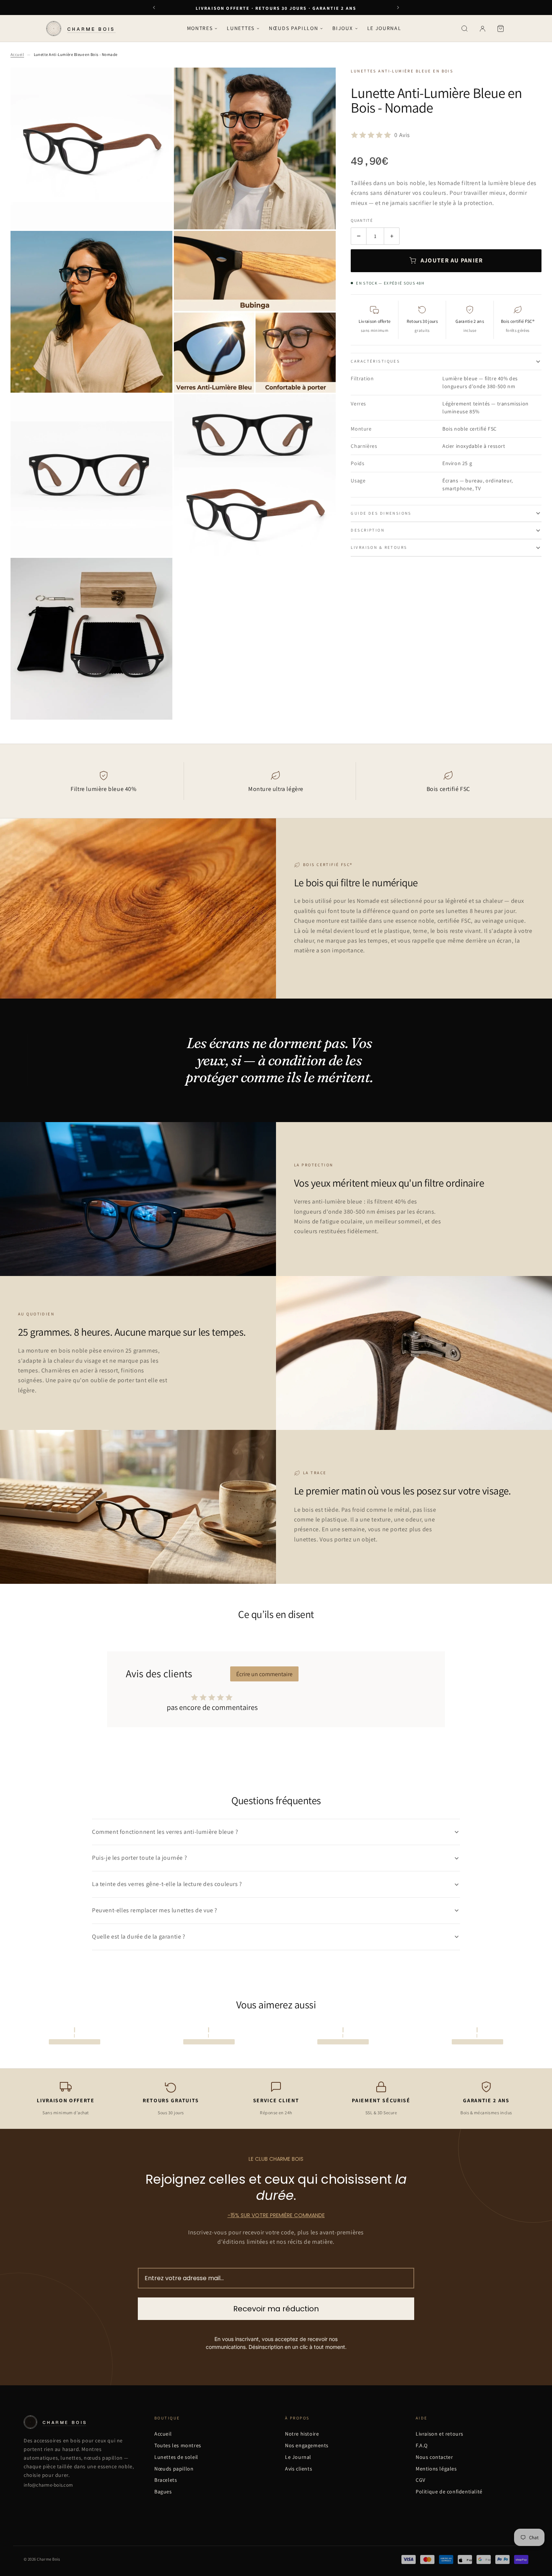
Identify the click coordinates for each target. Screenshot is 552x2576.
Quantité (362, 220)
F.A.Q (422, 2445)
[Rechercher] (465, 29)
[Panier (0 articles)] (501, 29)
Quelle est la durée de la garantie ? (139, 1937)
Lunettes (241, 28)
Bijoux (342, 28)
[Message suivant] (398, 8)
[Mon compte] (483, 29)
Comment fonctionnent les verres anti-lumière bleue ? (165, 1832)
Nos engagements (307, 2445)
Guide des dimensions (381, 513)
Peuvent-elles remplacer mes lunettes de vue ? (155, 1910)
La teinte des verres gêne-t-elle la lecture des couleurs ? (167, 1884)
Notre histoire (302, 2434)
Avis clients (299, 2469)
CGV (421, 2480)
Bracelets (166, 2480)
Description (368, 530)
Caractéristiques (375, 361)
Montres (200, 28)
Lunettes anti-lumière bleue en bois (402, 71)
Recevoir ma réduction (276, 2309)
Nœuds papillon (294, 28)
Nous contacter (434, 2457)
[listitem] (276, 1832)
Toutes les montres (178, 2445)
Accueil (17, 54)
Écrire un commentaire (264, 1674)
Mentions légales (436, 2469)
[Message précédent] (154, 8)
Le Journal (384, 28)
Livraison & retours (379, 547)
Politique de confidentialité (449, 2492)
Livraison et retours (440, 2434)
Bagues (163, 2492)
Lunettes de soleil (176, 2457)
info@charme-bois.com (48, 2485)
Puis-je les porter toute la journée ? (140, 1858)
